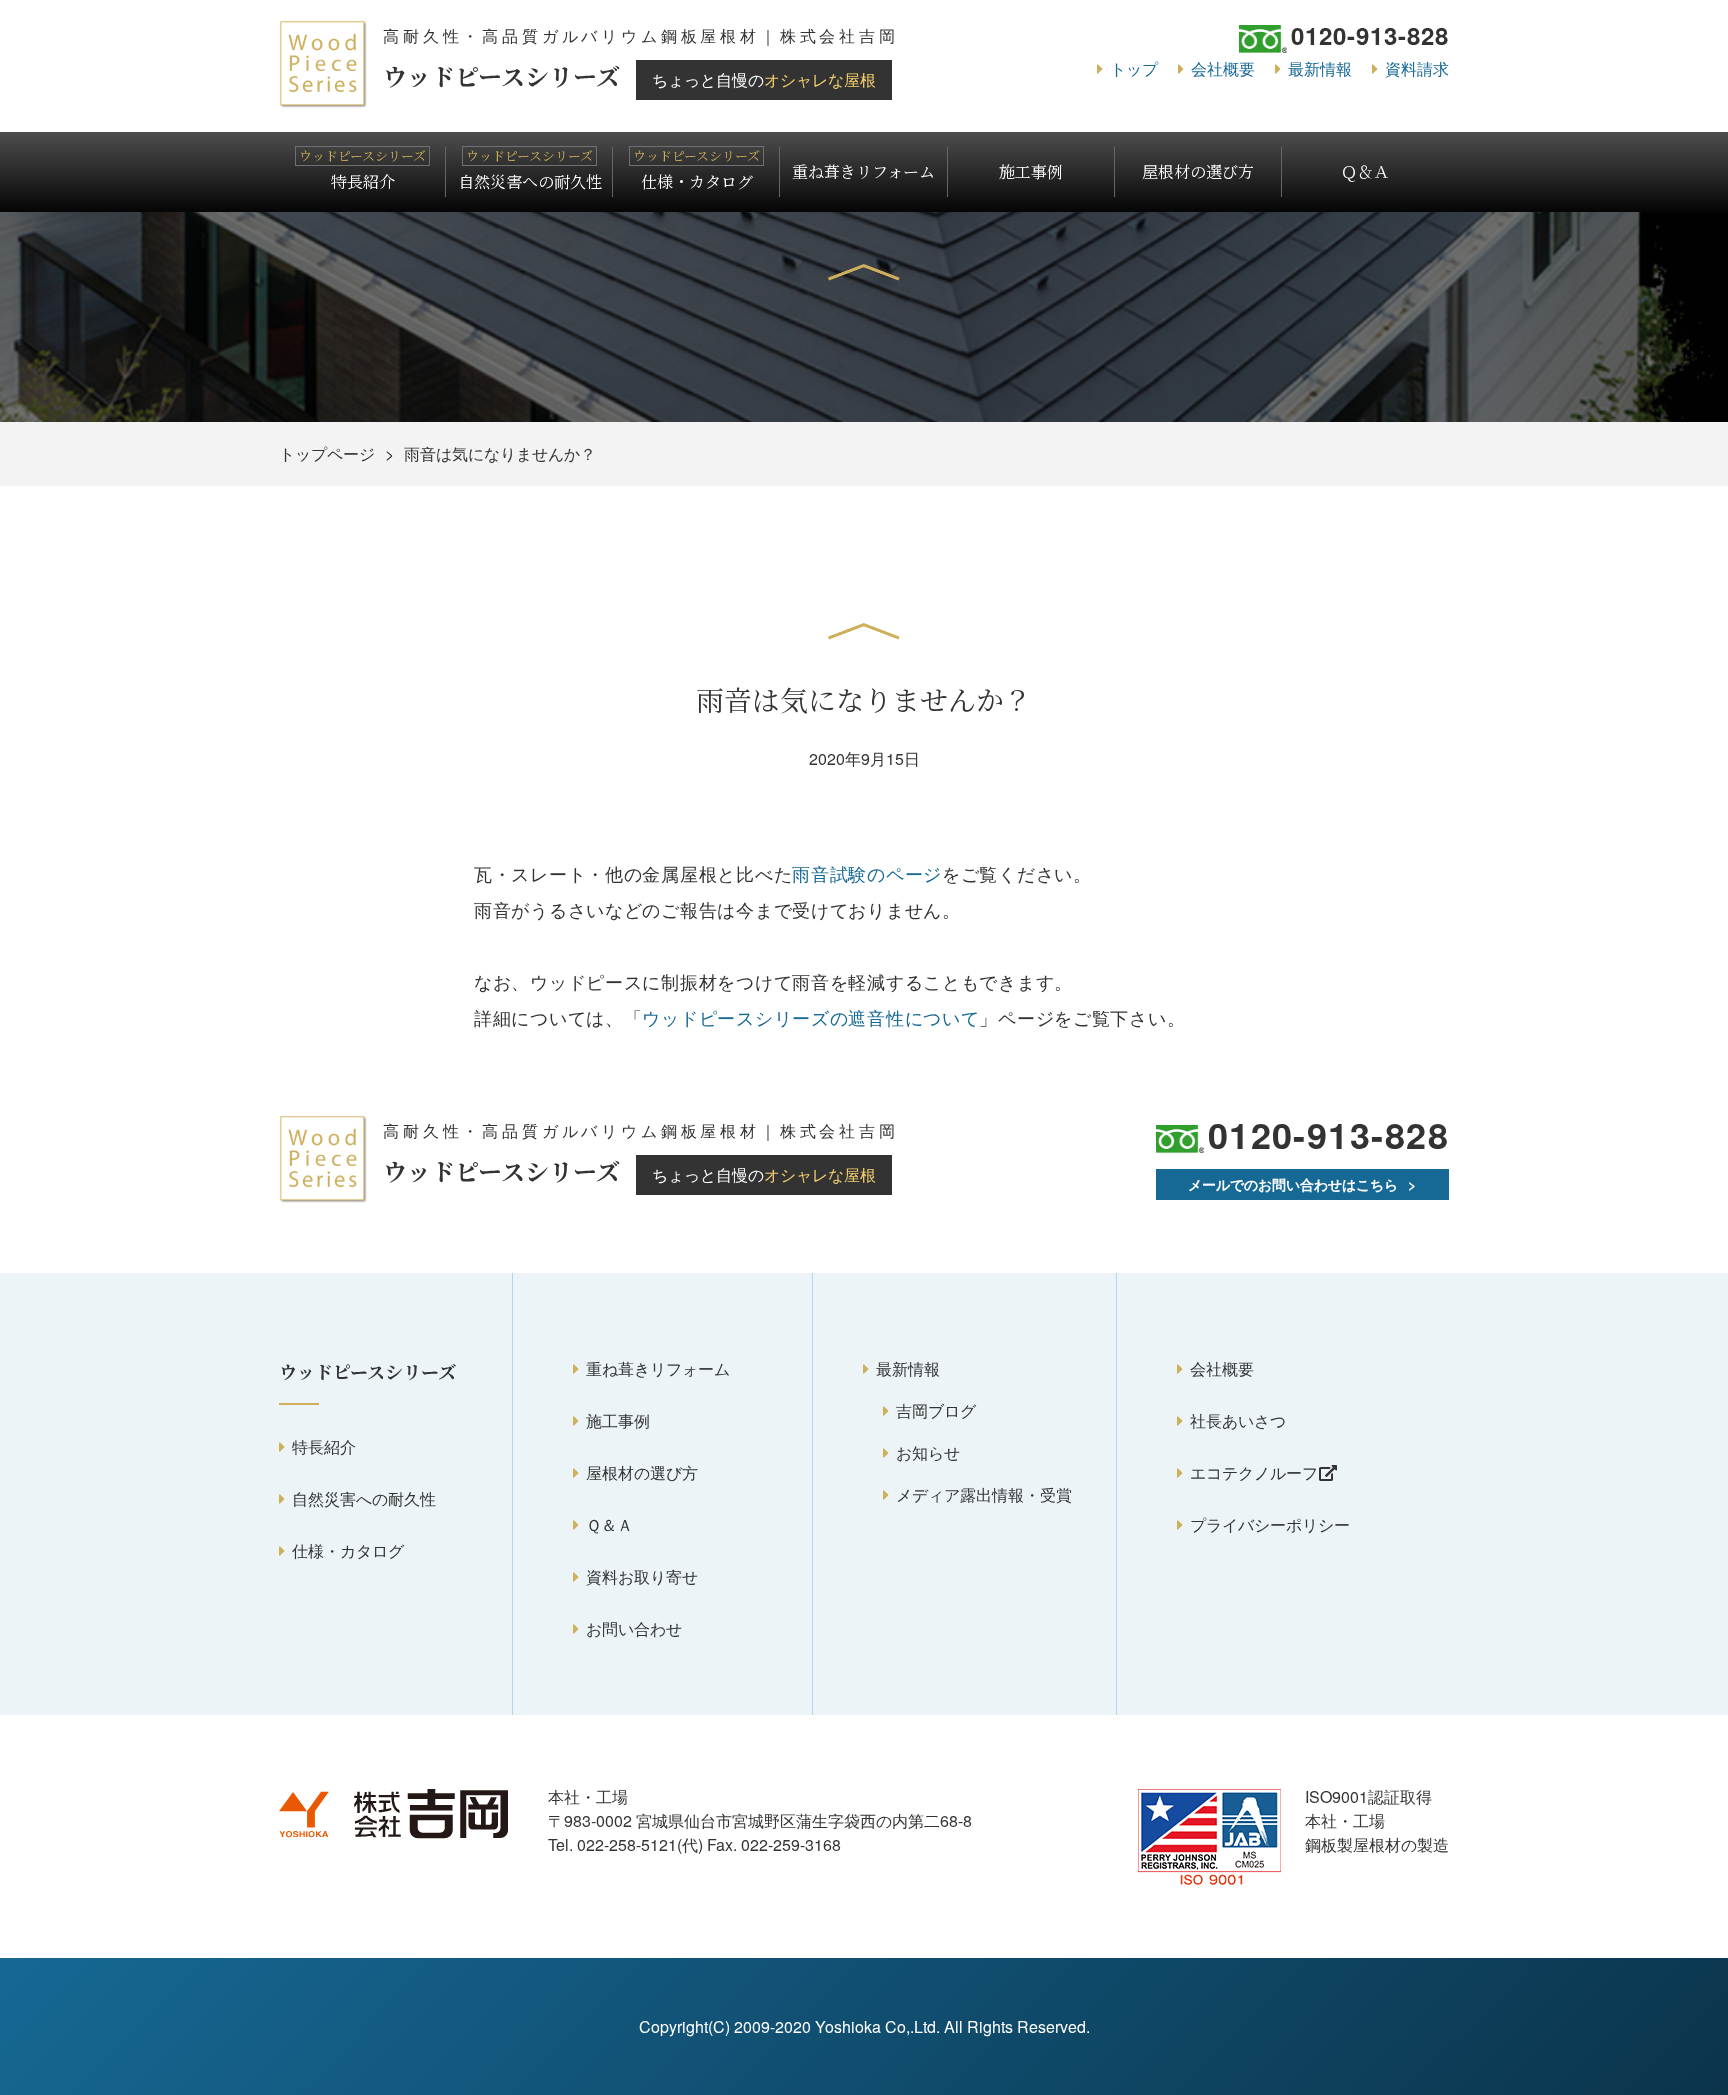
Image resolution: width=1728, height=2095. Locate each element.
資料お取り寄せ (642, 1576)
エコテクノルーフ (1254, 1472)
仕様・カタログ (697, 181)
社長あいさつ (1238, 1420)
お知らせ (928, 1452)
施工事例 (1031, 171)
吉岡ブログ (936, 1410)
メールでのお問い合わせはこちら (1293, 1184)
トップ (1134, 68)
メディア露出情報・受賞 (984, 1494)
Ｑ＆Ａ (1365, 171)
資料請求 (1417, 68)
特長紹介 (363, 181)
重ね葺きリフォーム (863, 171)
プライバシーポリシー (1270, 1524)
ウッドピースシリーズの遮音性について (810, 1017)
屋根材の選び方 (1198, 171)
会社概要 (1223, 68)
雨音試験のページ (867, 873)
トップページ (327, 453)
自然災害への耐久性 (530, 181)
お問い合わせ (634, 1628)
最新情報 (1320, 68)
